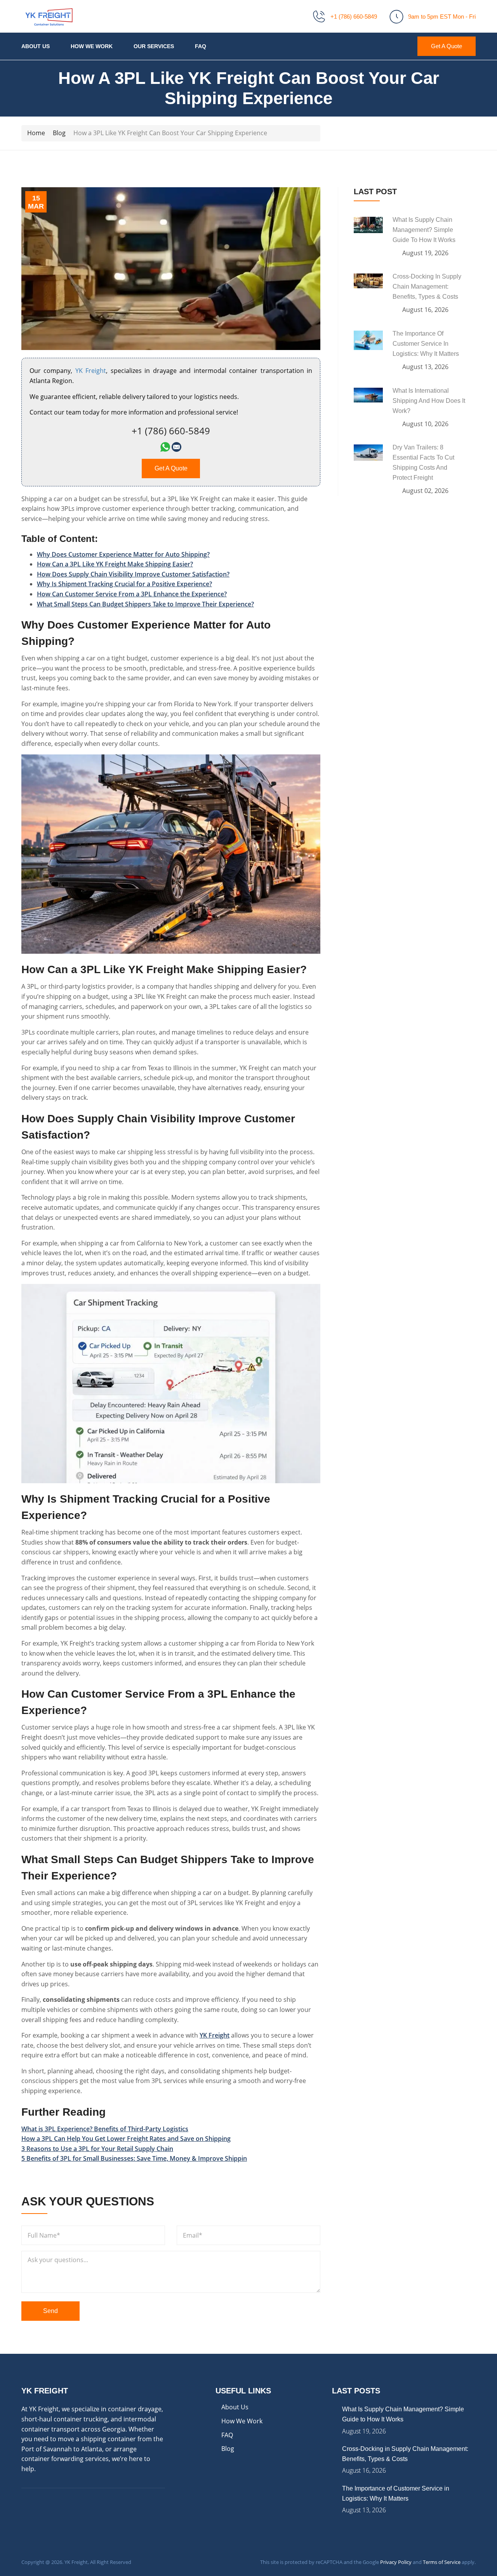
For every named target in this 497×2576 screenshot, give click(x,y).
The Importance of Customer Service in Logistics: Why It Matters (426, 344)
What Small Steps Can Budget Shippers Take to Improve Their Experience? (145, 604)
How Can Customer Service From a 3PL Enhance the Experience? (132, 594)
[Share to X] (40, 2175)
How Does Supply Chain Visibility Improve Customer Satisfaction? (133, 574)
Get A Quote (447, 46)
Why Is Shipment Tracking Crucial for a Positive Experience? (124, 584)
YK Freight (215, 2035)
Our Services (154, 46)
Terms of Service (442, 2562)
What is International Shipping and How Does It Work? (429, 401)
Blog (228, 2449)
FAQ (201, 46)
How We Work (92, 46)
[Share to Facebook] (27, 2175)
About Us (36, 46)
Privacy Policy (396, 2562)
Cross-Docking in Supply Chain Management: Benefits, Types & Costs (427, 287)
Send (50, 2311)
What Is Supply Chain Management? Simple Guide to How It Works (424, 230)
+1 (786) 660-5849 (354, 17)
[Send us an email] (176, 449)
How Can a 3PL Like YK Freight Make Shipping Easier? (115, 564)
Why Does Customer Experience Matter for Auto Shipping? (123, 554)
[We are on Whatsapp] (165, 449)
